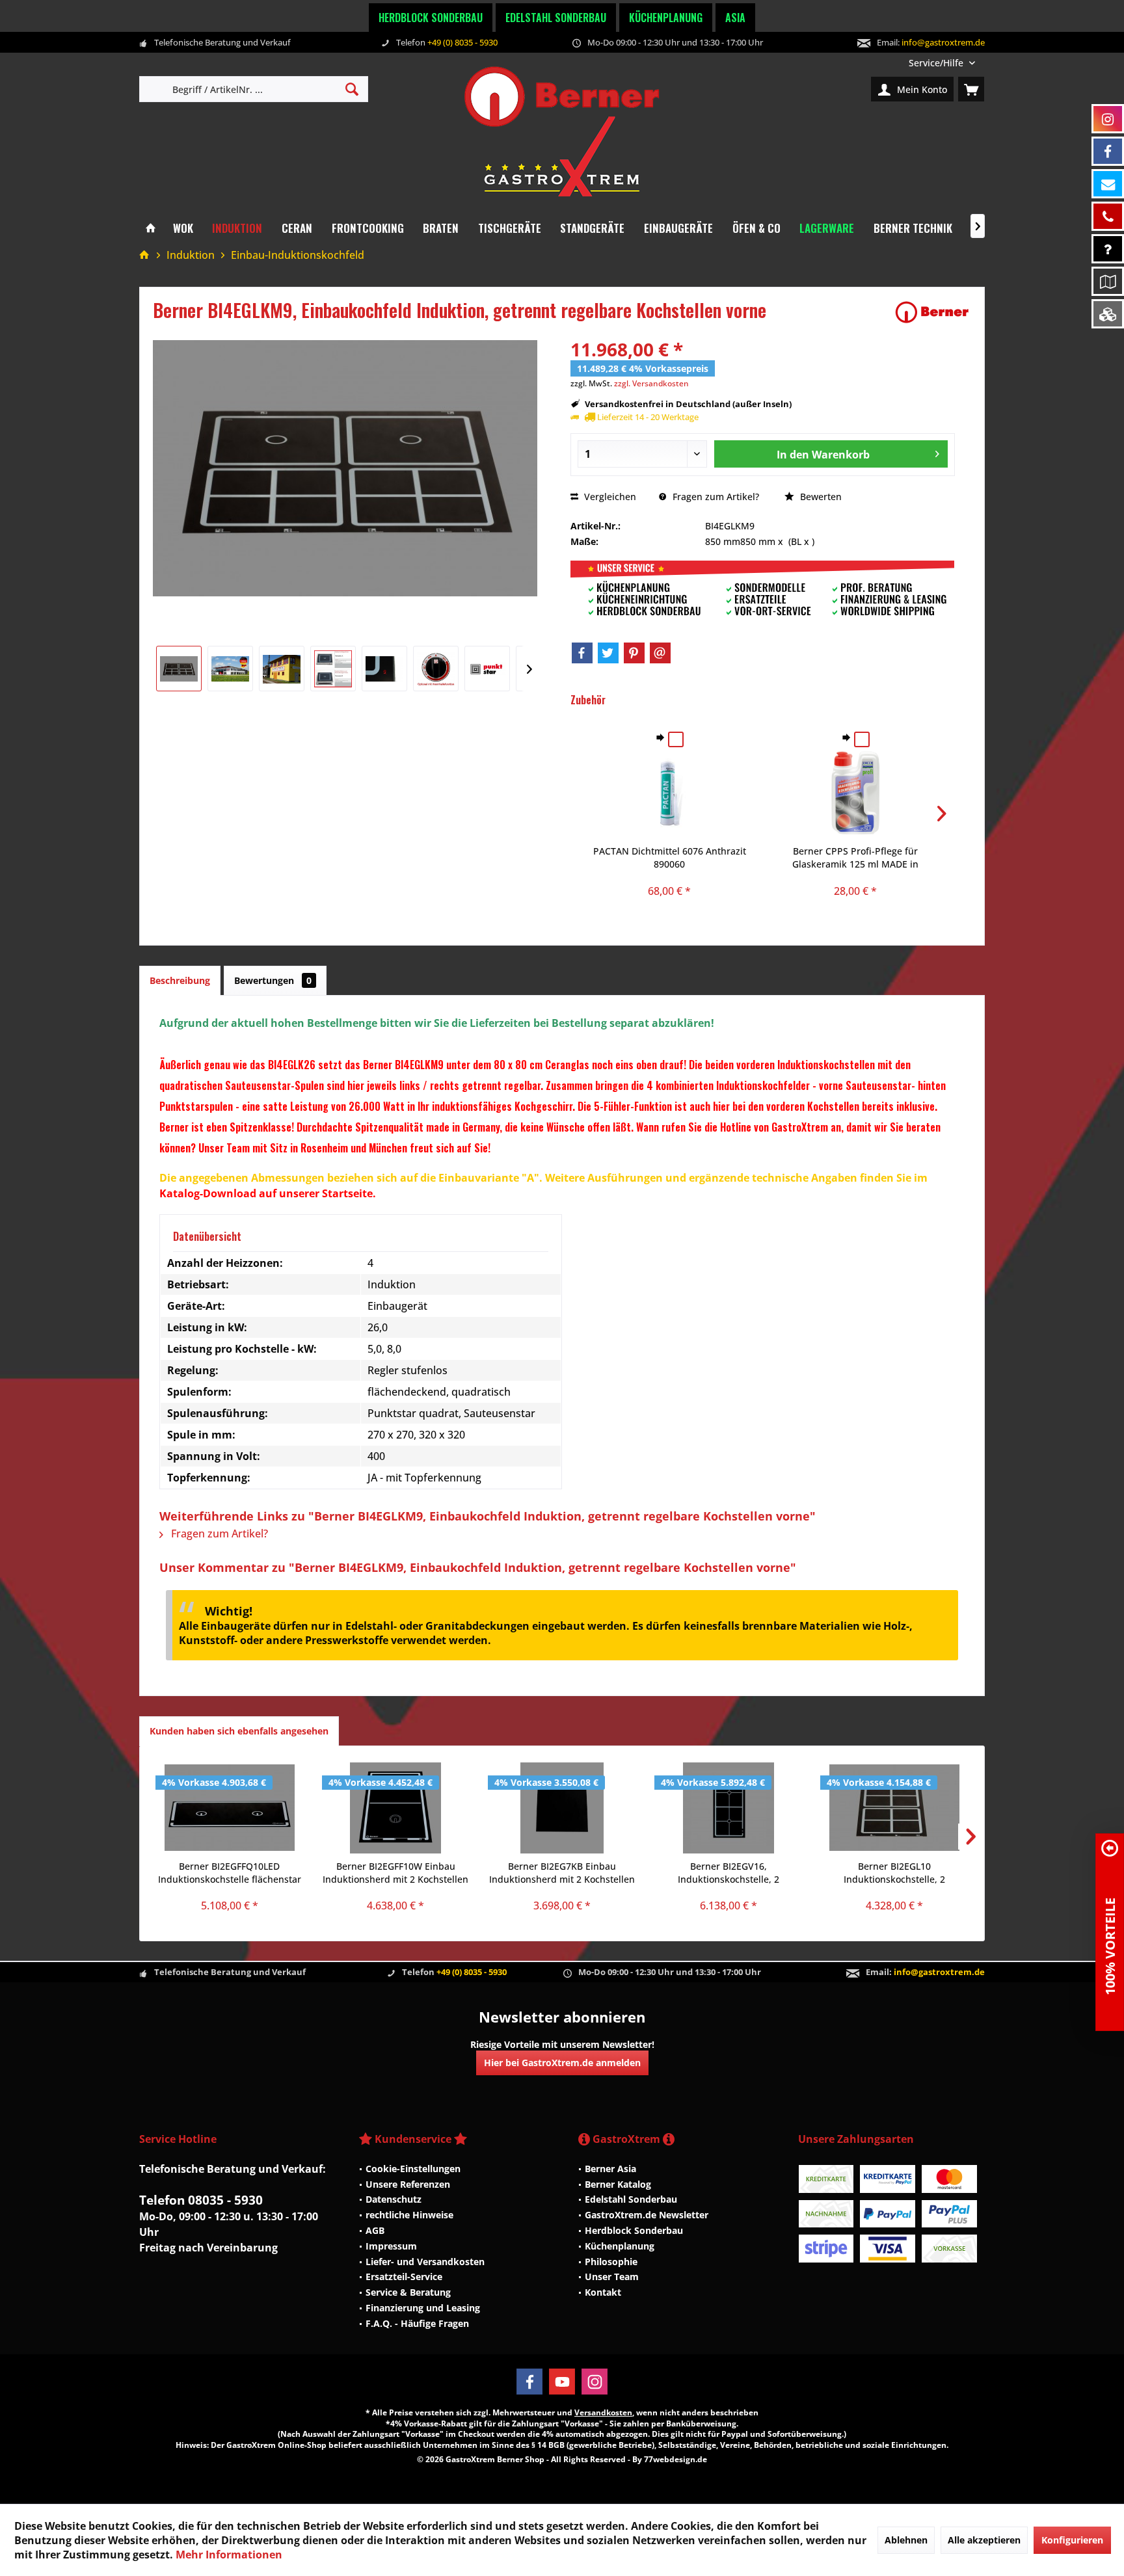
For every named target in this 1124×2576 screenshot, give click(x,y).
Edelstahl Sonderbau (556, 18)
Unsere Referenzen (408, 2184)
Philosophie (611, 2262)
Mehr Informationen (229, 2555)
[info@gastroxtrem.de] (1108, 184)
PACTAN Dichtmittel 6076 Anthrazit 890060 (670, 857)
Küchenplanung (666, 18)
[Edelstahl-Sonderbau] (1108, 314)
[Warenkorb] (971, 89)
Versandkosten (603, 2412)
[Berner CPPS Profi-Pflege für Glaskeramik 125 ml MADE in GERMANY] (855, 793)
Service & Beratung (408, 2292)
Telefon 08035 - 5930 (201, 2200)
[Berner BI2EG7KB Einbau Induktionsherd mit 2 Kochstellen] (562, 1808)
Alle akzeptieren (984, 2540)
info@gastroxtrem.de (943, 42)
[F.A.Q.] (1108, 249)
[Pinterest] (634, 653)
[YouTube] (562, 2382)
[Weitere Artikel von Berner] (932, 312)
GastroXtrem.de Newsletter (647, 2215)
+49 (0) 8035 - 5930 (462, 42)
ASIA (735, 18)
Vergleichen (609, 497)
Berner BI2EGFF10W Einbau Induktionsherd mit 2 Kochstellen (395, 1873)
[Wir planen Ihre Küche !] (1108, 281)
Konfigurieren (1072, 2540)
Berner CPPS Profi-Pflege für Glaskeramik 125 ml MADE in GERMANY (855, 858)
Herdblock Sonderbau (431, 18)
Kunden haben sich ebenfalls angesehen (239, 1731)
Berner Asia (610, 2169)
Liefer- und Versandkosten (425, 2262)
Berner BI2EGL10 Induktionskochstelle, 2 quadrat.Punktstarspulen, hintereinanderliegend (894, 1873)
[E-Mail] (660, 653)
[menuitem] (942, 63)
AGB (375, 2230)
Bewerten (820, 497)
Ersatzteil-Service (404, 2277)
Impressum (391, 2246)
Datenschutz (394, 2199)
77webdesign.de (676, 2459)
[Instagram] (595, 2382)
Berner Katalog (618, 2184)
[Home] (151, 229)
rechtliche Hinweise (409, 2215)
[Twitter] (608, 653)
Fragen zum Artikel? (715, 497)
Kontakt (603, 2292)
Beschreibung (180, 980)
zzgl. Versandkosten (651, 383)
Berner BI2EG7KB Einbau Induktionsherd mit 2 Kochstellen (562, 1873)
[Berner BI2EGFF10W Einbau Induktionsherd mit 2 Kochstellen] (396, 1808)
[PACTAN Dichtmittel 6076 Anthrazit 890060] (670, 793)
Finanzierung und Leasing (423, 2308)
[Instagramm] (1108, 119)
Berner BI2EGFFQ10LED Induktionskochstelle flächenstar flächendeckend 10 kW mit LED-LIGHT (230, 1873)
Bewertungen (273, 980)
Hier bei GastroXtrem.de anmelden (562, 2063)
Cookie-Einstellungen (413, 2169)
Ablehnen (906, 2540)
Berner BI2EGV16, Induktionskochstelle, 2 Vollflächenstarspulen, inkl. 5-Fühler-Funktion (728, 1873)
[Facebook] (582, 653)
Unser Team (612, 2277)
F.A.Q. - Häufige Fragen (417, 2323)
